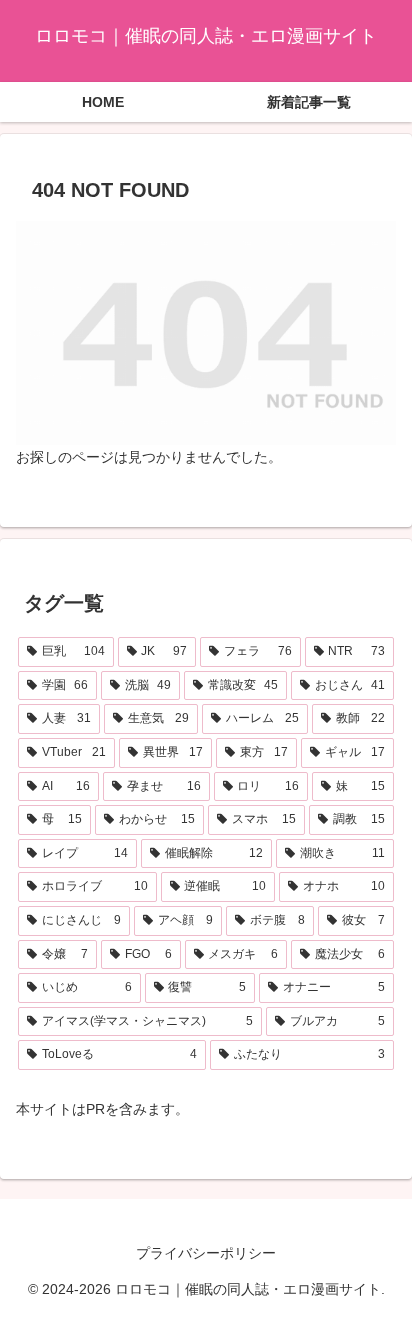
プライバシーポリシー (206, 1253)
